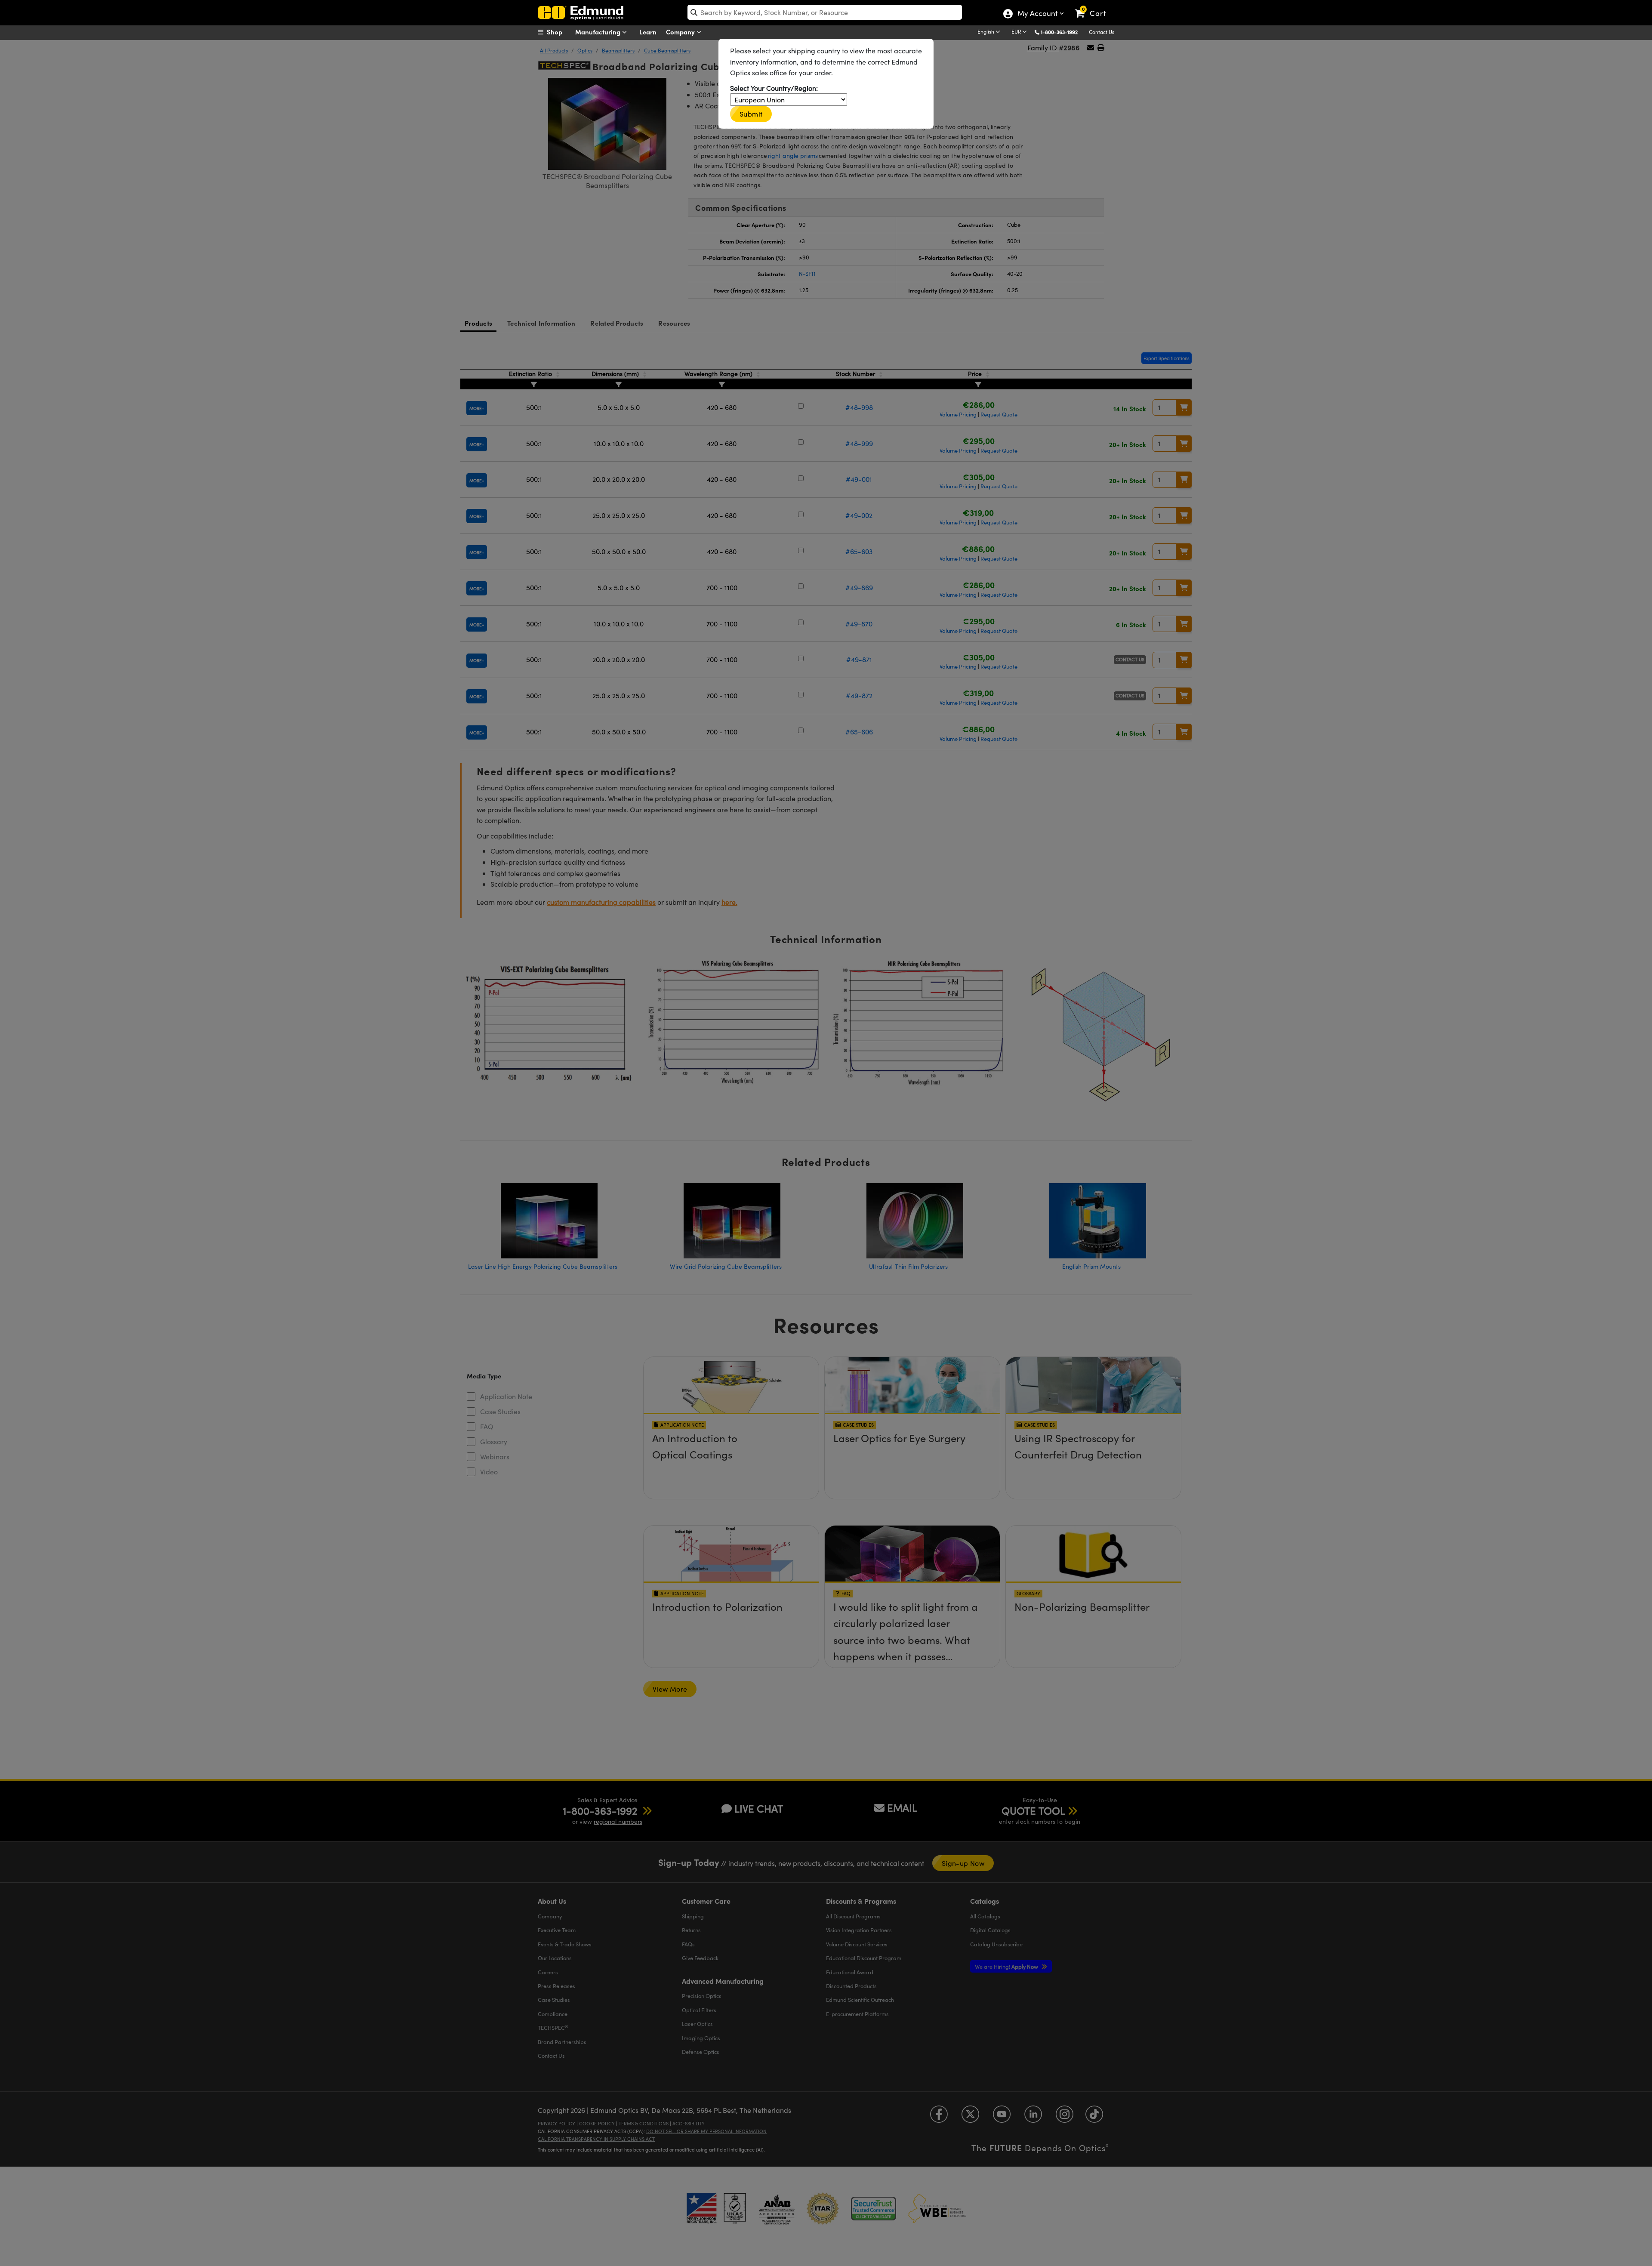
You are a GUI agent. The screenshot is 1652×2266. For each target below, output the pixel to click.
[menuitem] (559, 32)
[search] (825, 12)
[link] (1094, 6)
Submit (751, 114)
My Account (1037, 14)
